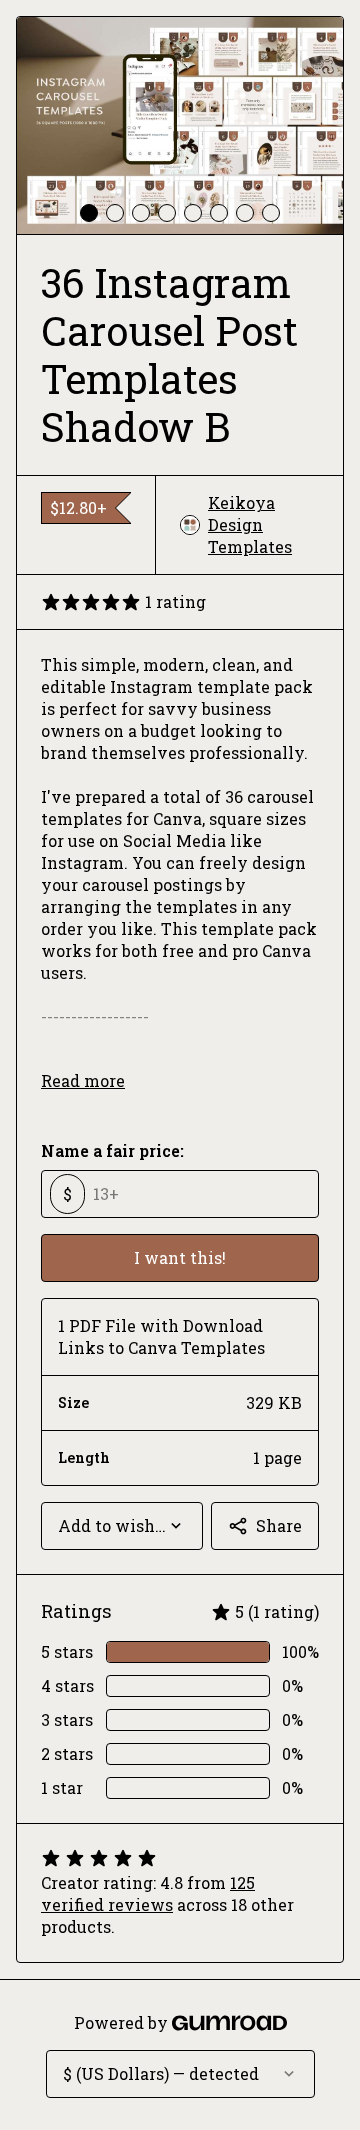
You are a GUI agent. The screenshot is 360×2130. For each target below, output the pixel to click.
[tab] (89, 213)
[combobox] (122, 1526)
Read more (83, 1080)
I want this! (180, 1257)
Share (279, 1525)
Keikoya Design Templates (250, 524)
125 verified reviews (148, 1893)
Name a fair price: (112, 1150)
